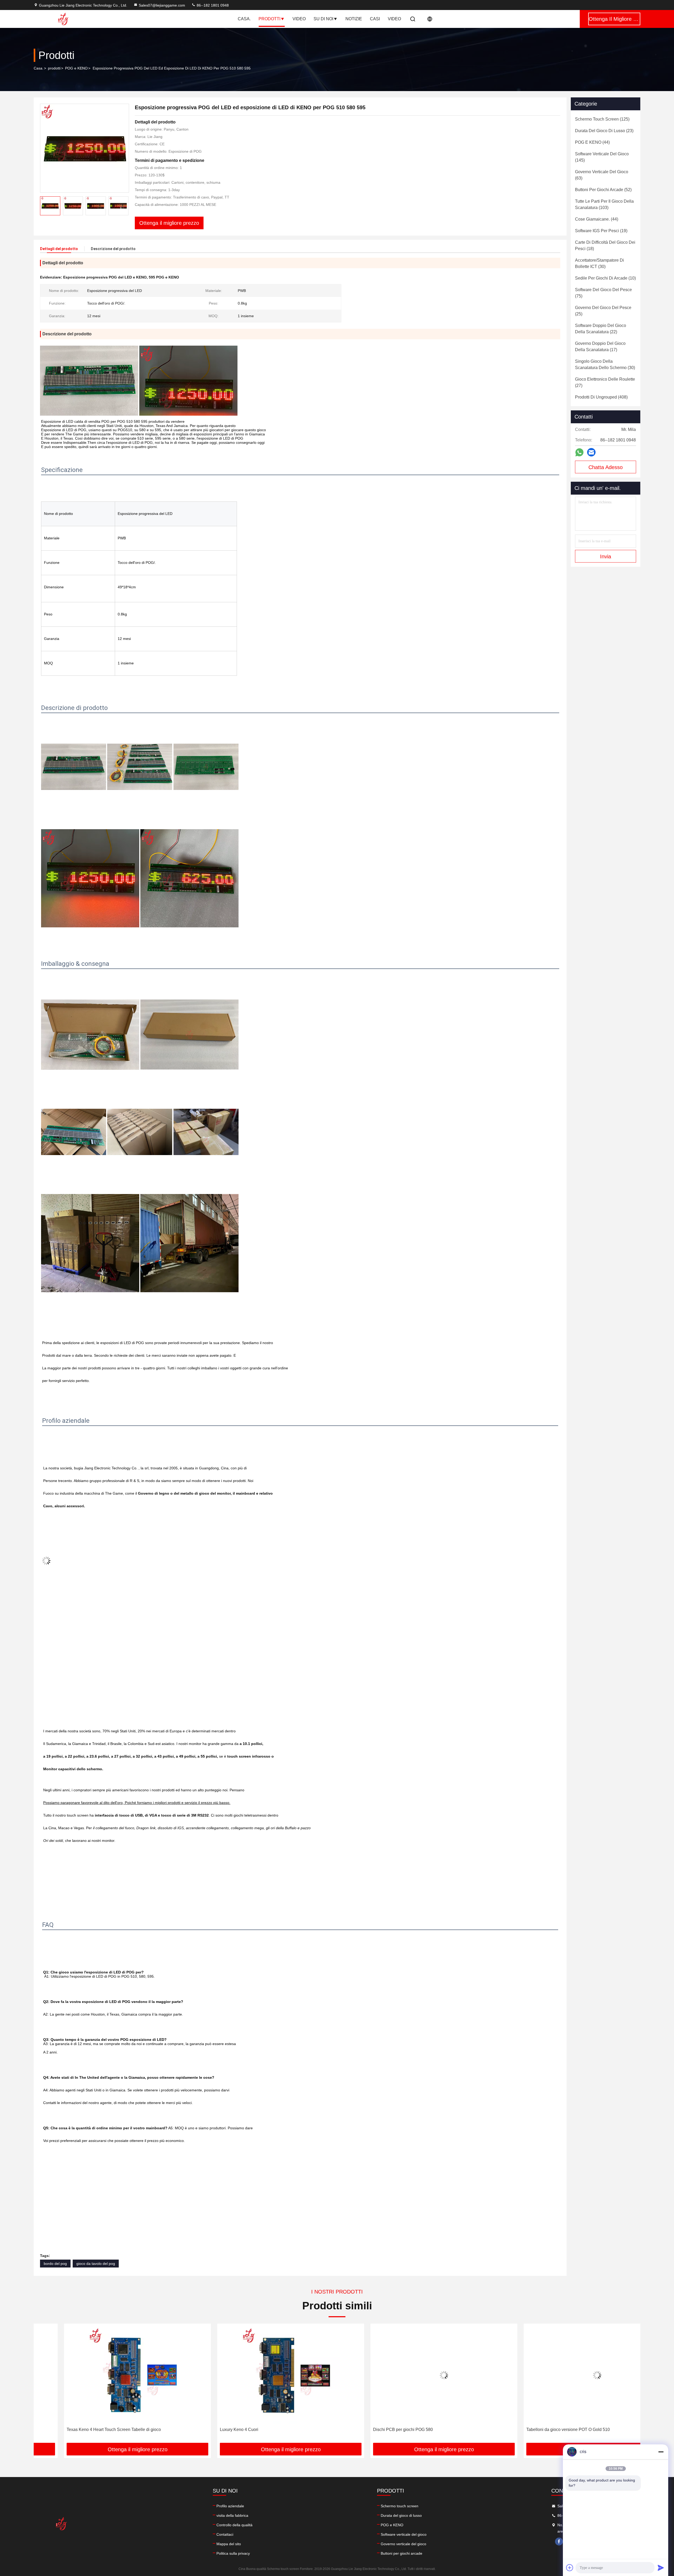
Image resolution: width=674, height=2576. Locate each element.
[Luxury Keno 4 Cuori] (107, 2375)
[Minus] (661, 2452)
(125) (602, 119)
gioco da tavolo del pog (96, 2264)
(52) (603, 190)
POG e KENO (76, 68)
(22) (601, 329)
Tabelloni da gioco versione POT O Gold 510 (385, 2430)
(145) (602, 157)
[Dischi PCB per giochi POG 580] (260, 2375)
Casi (375, 19)
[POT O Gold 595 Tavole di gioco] (567, 2375)
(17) (600, 347)
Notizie (354, 19)
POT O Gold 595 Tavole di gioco (526, 2430)
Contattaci (225, 2534)
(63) (602, 175)
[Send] (661, 2568)
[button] (43, 2385)
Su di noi (323, 19)
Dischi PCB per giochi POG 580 (219, 2430)
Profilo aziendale (230, 2506)
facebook (559, 2542)
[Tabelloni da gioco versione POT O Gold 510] (414, 2375)
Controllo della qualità (234, 2525)
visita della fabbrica (232, 2515)
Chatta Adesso (606, 467)
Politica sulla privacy (233, 2553)
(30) (599, 263)
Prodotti (269, 19)
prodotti (54, 68)
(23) (604, 131)
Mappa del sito (229, 2544)
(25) (603, 311)
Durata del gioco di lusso (401, 2515)
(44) (592, 142)
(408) (601, 397)
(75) (603, 293)
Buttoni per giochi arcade (402, 2553)
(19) (601, 231)
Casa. (244, 19)
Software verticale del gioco (404, 2534)
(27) (605, 382)
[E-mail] (591, 452)
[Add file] (570, 2568)
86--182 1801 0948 (212, 5)
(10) (605, 278)
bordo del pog (55, 2264)
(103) (604, 204)
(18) (605, 245)
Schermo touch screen (400, 2506)
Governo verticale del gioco (403, 2544)
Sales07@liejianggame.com (162, 5)
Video (299, 19)
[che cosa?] (579, 452)
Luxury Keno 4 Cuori (56, 2430)
